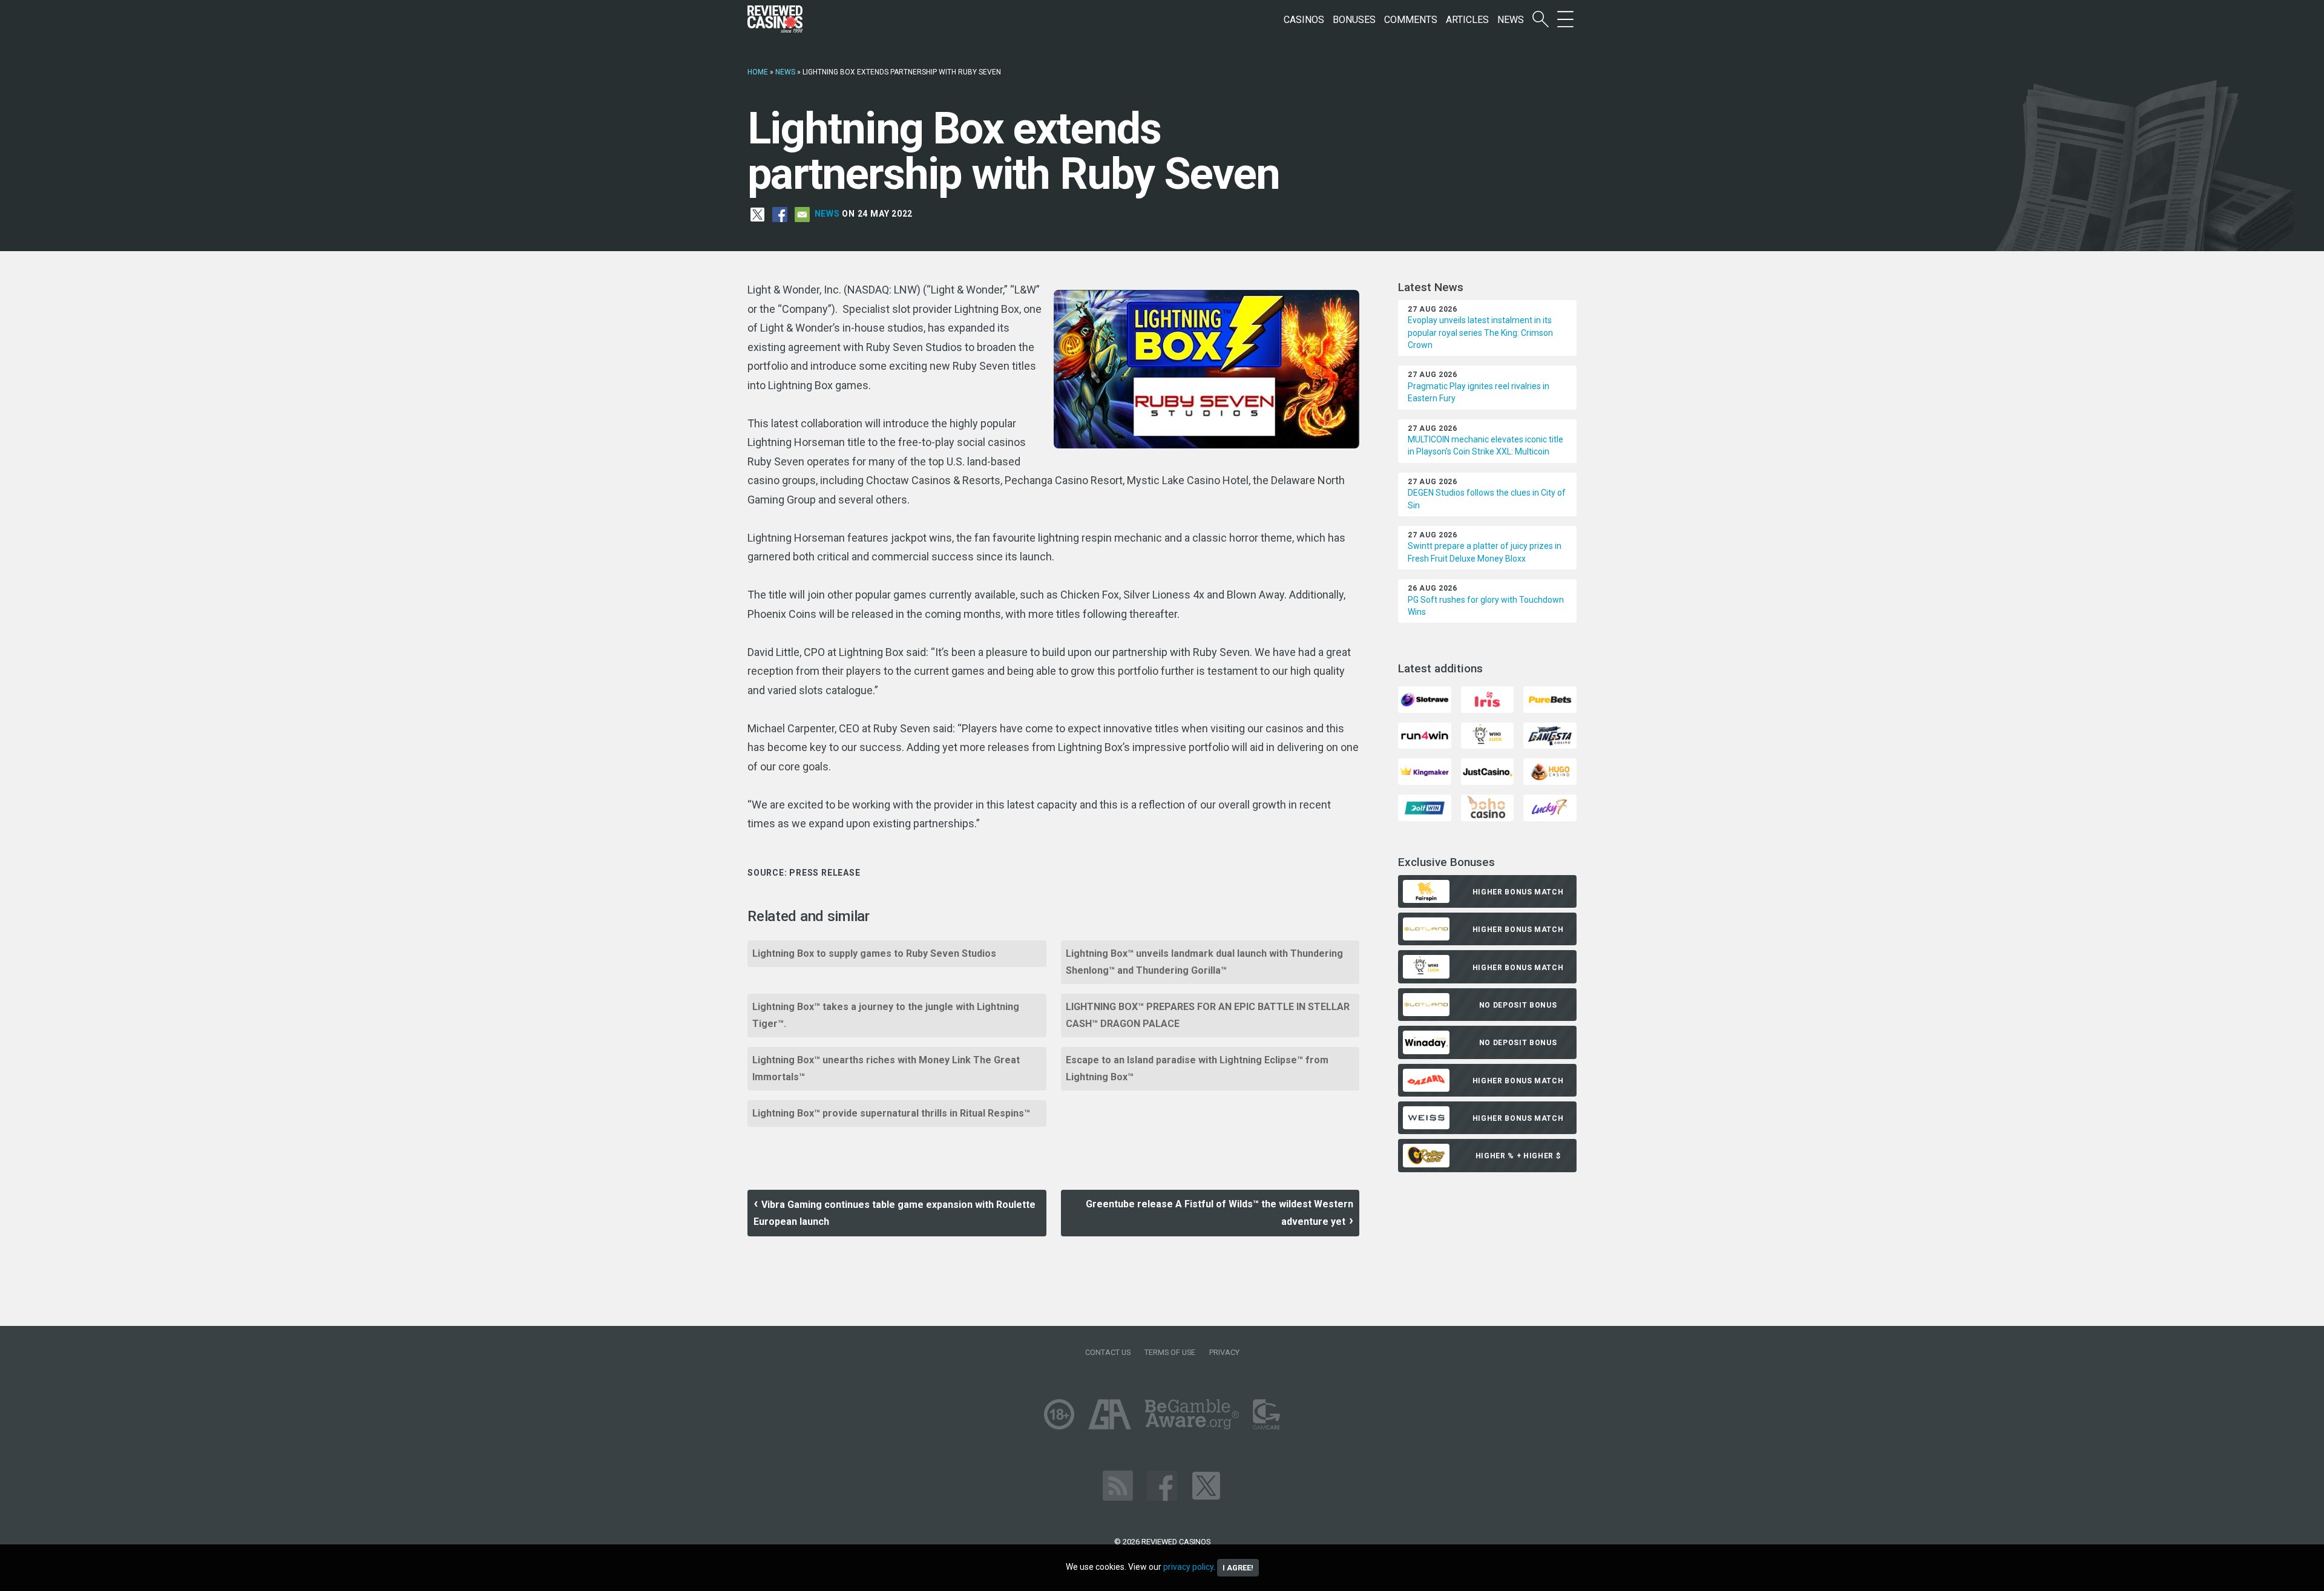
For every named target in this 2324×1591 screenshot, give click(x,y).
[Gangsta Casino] (1550, 735)
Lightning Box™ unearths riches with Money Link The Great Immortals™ (886, 1068)
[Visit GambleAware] (1192, 1413)
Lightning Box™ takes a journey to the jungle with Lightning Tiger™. (886, 1015)
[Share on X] (757, 214)
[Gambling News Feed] (1118, 1485)
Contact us (1108, 1352)
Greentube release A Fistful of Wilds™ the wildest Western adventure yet (1219, 1213)
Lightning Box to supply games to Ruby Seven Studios (874, 953)
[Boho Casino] (1487, 807)
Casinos (1304, 20)
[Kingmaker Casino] (1424, 771)
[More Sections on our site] (1565, 20)
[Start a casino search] (1541, 20)
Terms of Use (1170, 1352)
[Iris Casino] (1487, 699)
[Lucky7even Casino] (1550, 807)
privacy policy (1188, 1567)
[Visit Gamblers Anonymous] (1110, 1413)
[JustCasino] (1487, 771)
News (1511, 20)
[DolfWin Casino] (1424, 807)
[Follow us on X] (1206, 1485)
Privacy (1224, 1352)
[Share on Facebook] (780, 214)
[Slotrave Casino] (1424, 699)
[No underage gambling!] (1059, 1413)
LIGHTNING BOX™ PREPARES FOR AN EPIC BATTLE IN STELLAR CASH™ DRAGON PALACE (1208, 1015)
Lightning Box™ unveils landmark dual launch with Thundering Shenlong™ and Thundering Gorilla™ (1204, 962)
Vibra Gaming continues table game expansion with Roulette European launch (894, 1213)
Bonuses (1354, 20)
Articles (1467, 20)
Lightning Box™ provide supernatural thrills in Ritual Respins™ (891, 1113)
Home (758, 72)
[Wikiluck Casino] (1487, 735)
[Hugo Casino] (1550, 771)
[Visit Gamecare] (1266, 1413)
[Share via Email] (802, 214)
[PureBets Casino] (1550, 699)
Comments (1411, 20)
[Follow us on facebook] (1162, 1485)
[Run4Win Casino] (1424, 735)
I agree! (1238, 1568)
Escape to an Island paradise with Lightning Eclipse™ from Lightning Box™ (1197, 1068)
